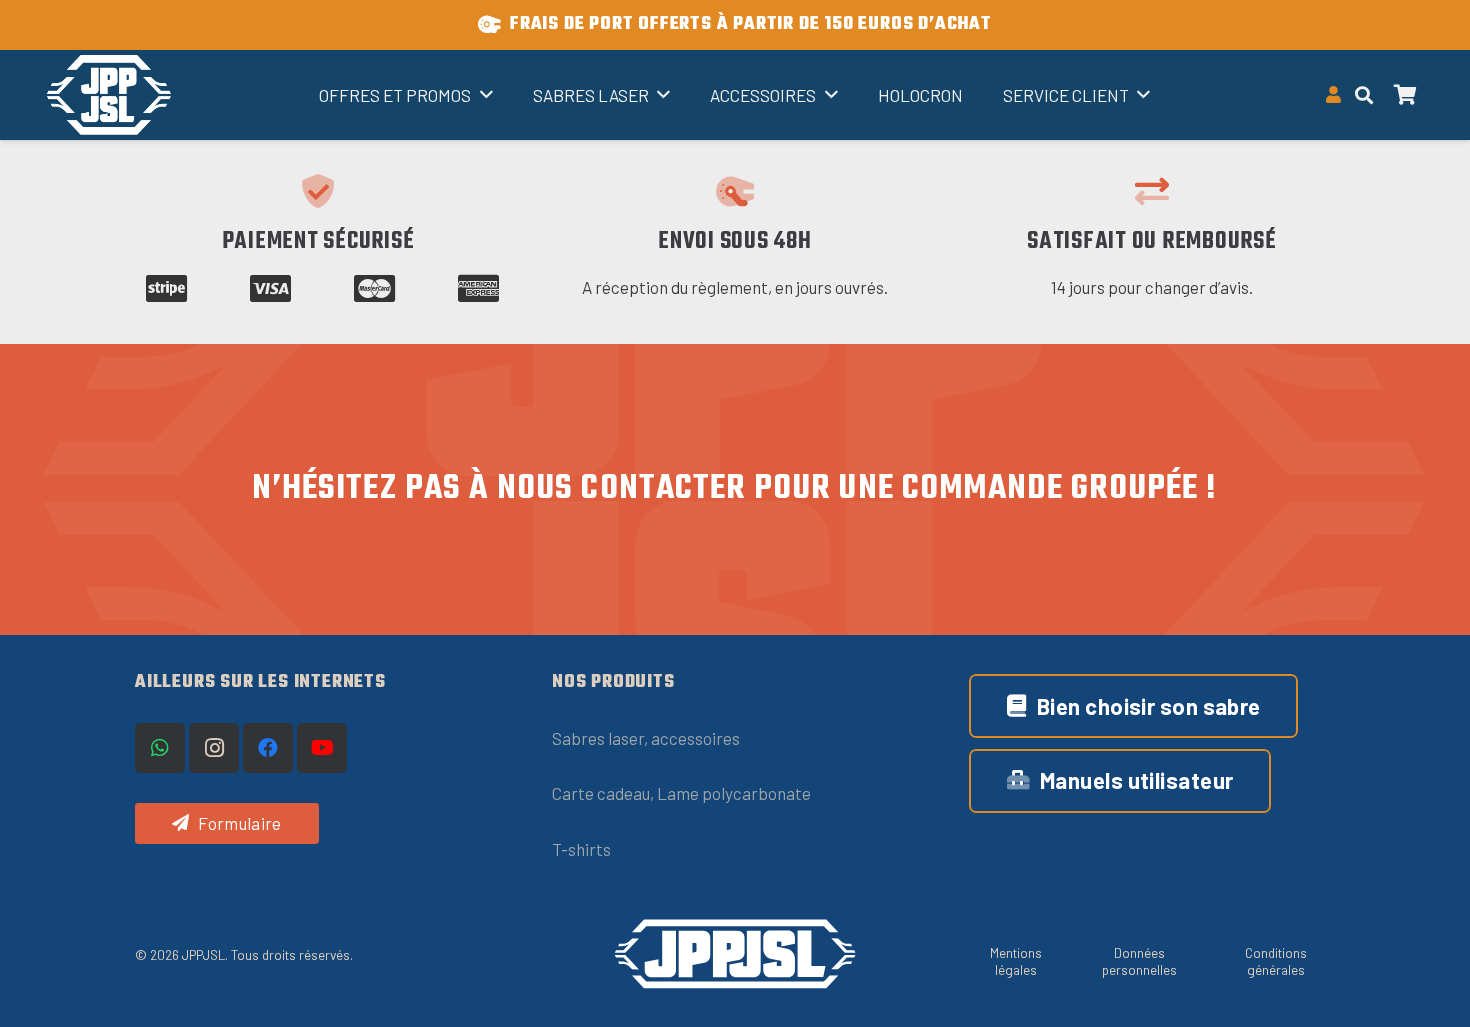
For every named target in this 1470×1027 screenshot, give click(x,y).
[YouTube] (322, 748)
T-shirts (581, 849)
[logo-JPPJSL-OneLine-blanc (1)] (735, 954)
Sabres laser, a (606, 738)
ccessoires (700, 738)
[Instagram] (214, 748)
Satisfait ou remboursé (1152, 242)
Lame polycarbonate (734, 793)
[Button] (1334, 95)
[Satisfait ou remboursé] (1152, 191)
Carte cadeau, (604, 793)
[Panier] (1406, 95)
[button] (1364, 95)
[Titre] (109, 95)
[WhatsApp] (160, 748)
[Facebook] (268, 748)
